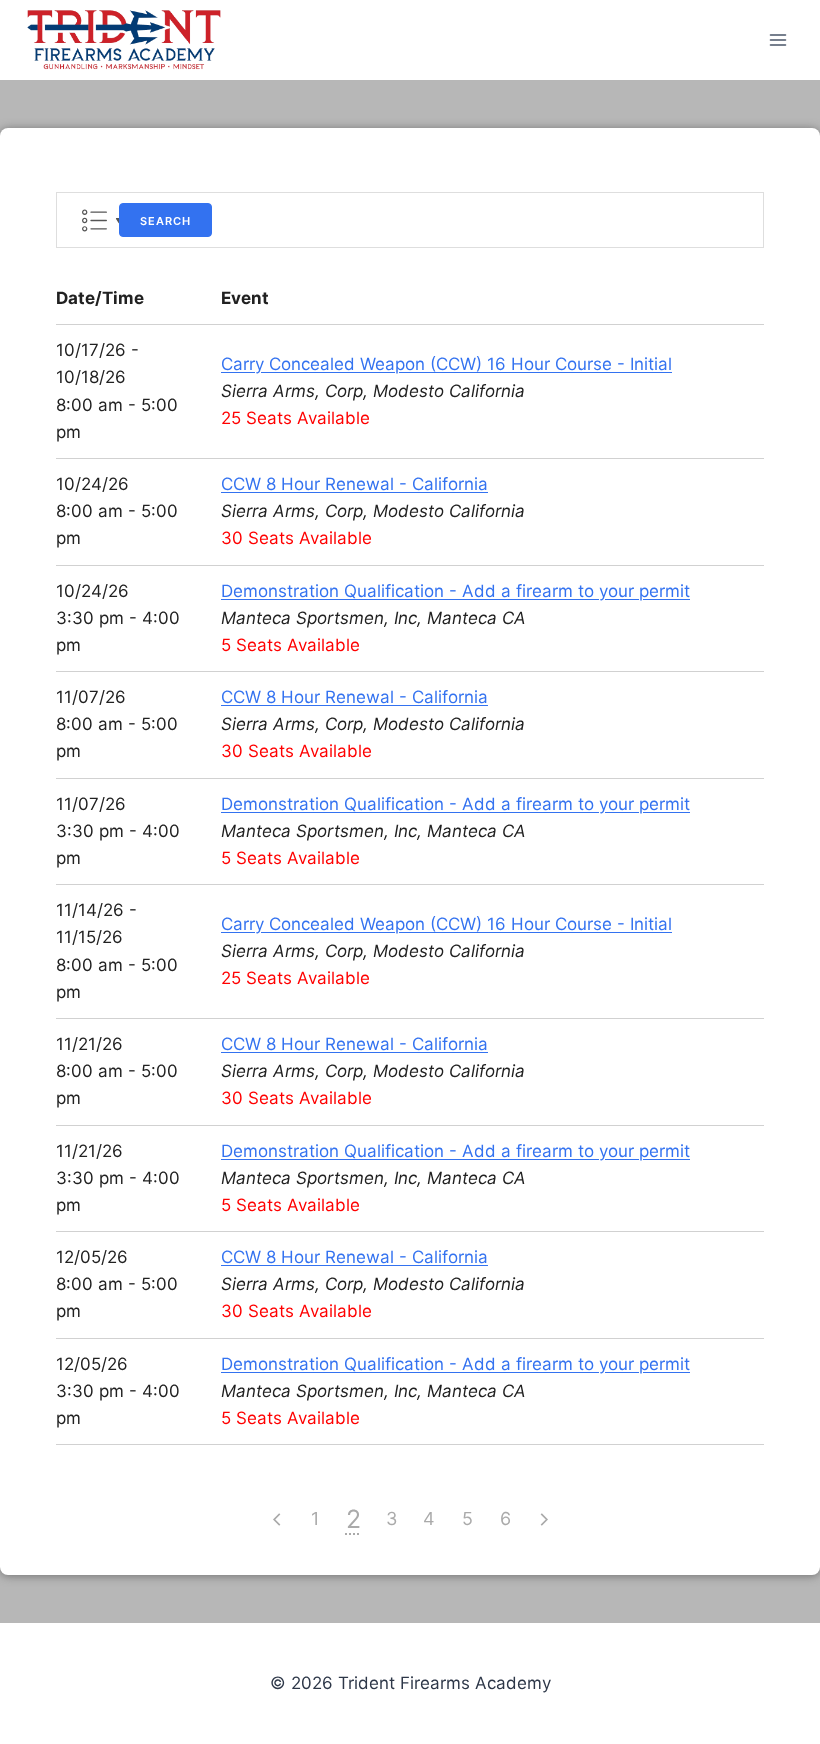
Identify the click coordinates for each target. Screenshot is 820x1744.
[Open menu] (777, 39)
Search (165, 221)
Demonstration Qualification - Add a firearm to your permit (455, 591)
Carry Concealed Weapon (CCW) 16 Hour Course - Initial (446, 364)
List (94, 220)
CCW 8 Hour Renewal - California (354, 484)
